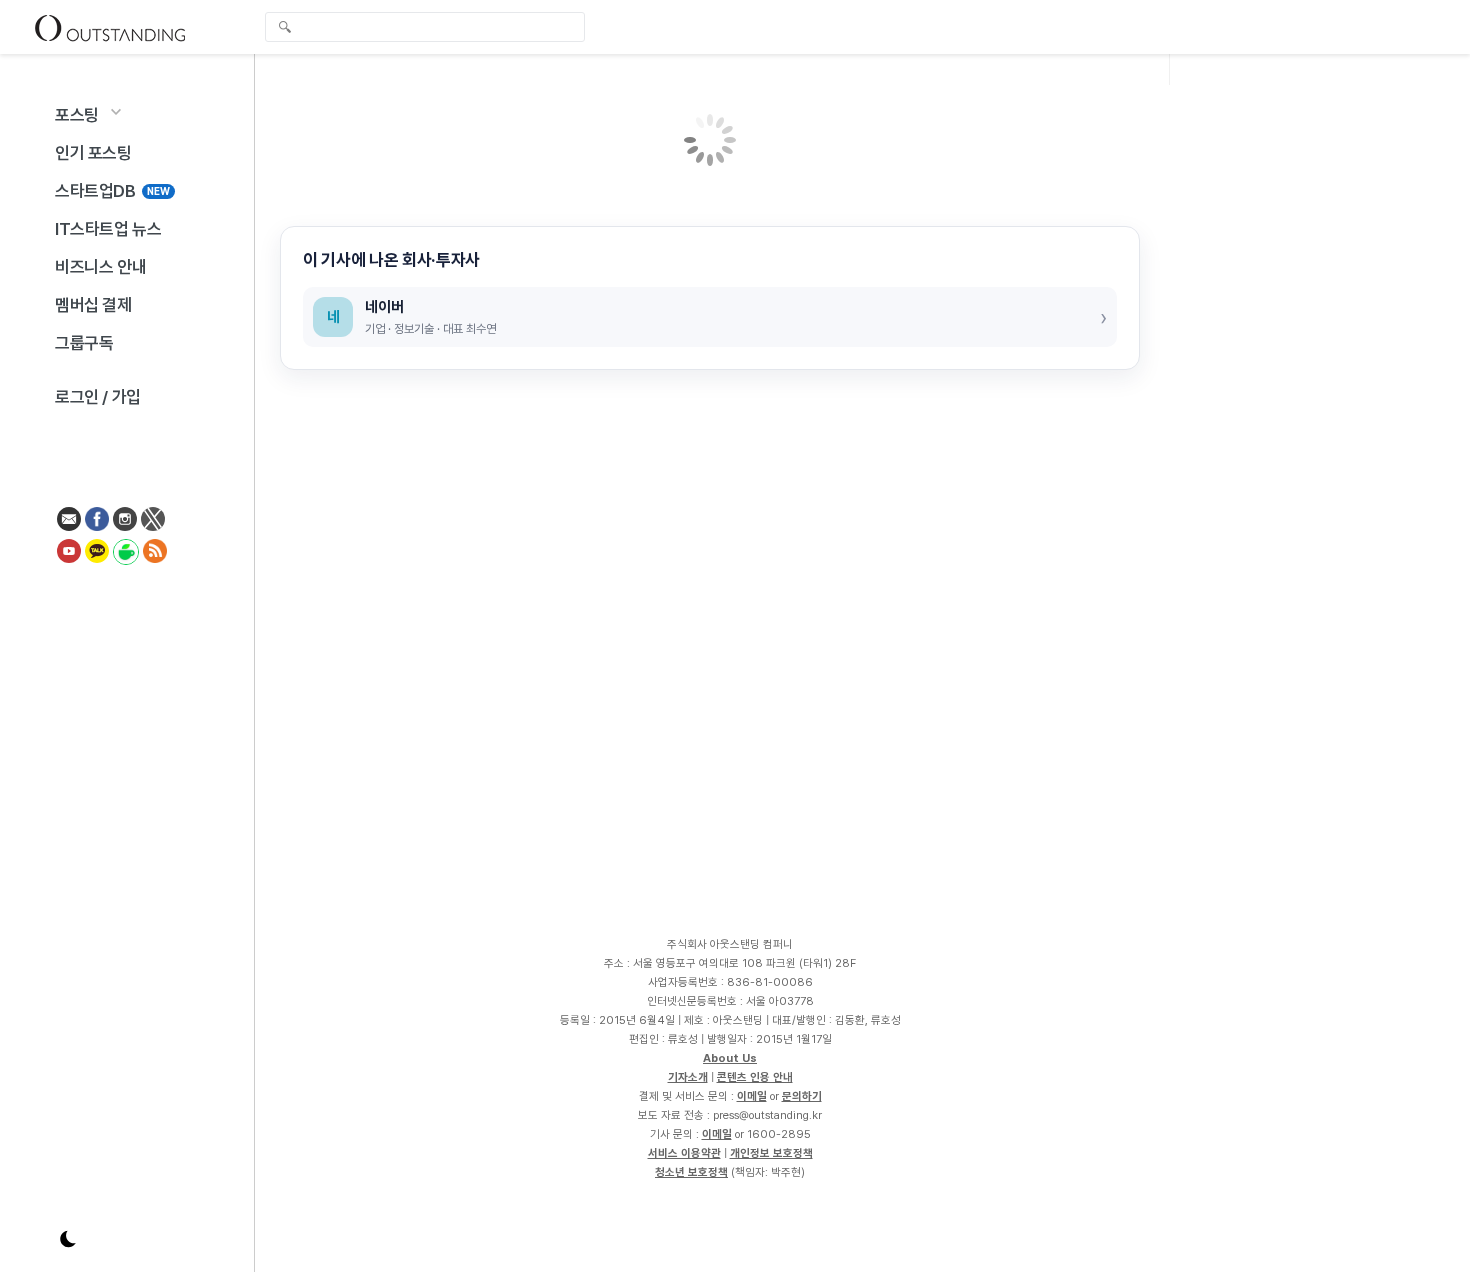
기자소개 (688, 1077)
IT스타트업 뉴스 (108, 229)
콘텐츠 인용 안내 (755, 1077)
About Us (730, 1058)
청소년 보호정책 (691, 1172)
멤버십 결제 (93, 305)
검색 (285, 29)
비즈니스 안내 (100, 267)
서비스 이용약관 (684, 1153)
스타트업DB (112, 191)
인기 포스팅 (93, 153)
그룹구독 (84, 343)
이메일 (752, 1096)
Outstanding (110, 27)
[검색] (430, 27)
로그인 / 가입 (98, 397)
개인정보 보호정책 (771, 1153)
